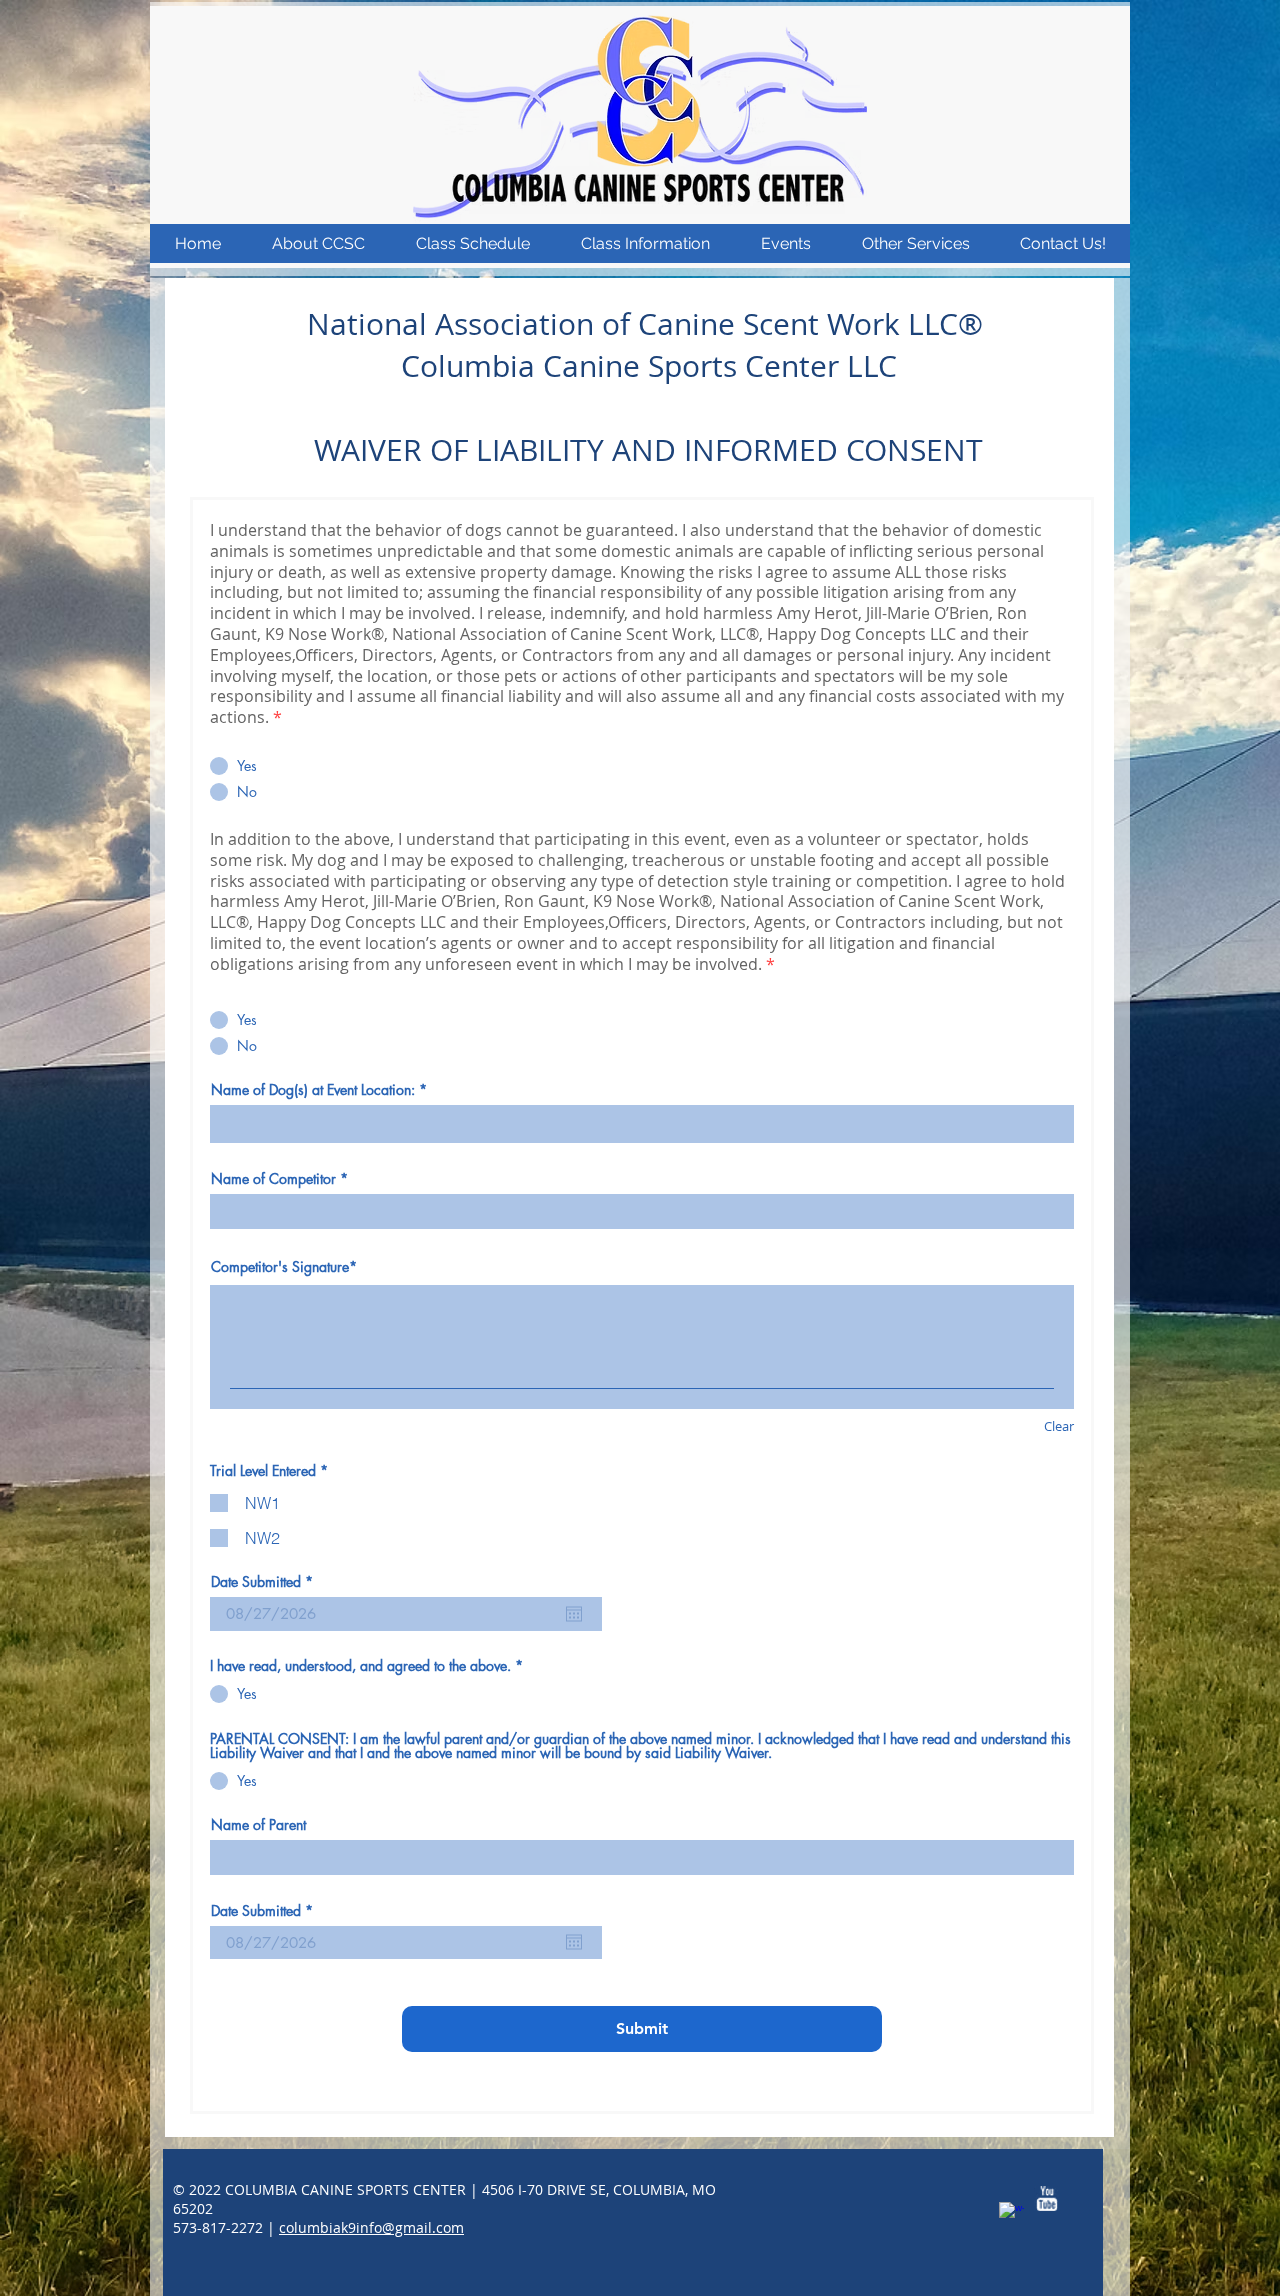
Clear (1059, 1426)
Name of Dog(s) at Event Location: (313, 1090)
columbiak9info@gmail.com (371, 2227)
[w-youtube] (1046, 2198)
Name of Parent (258, 1825)
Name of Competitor (273, 1179)
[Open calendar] (574, 1614)
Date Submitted (265, 1582)
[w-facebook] (1011, 2214)
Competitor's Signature (280, 1266)
